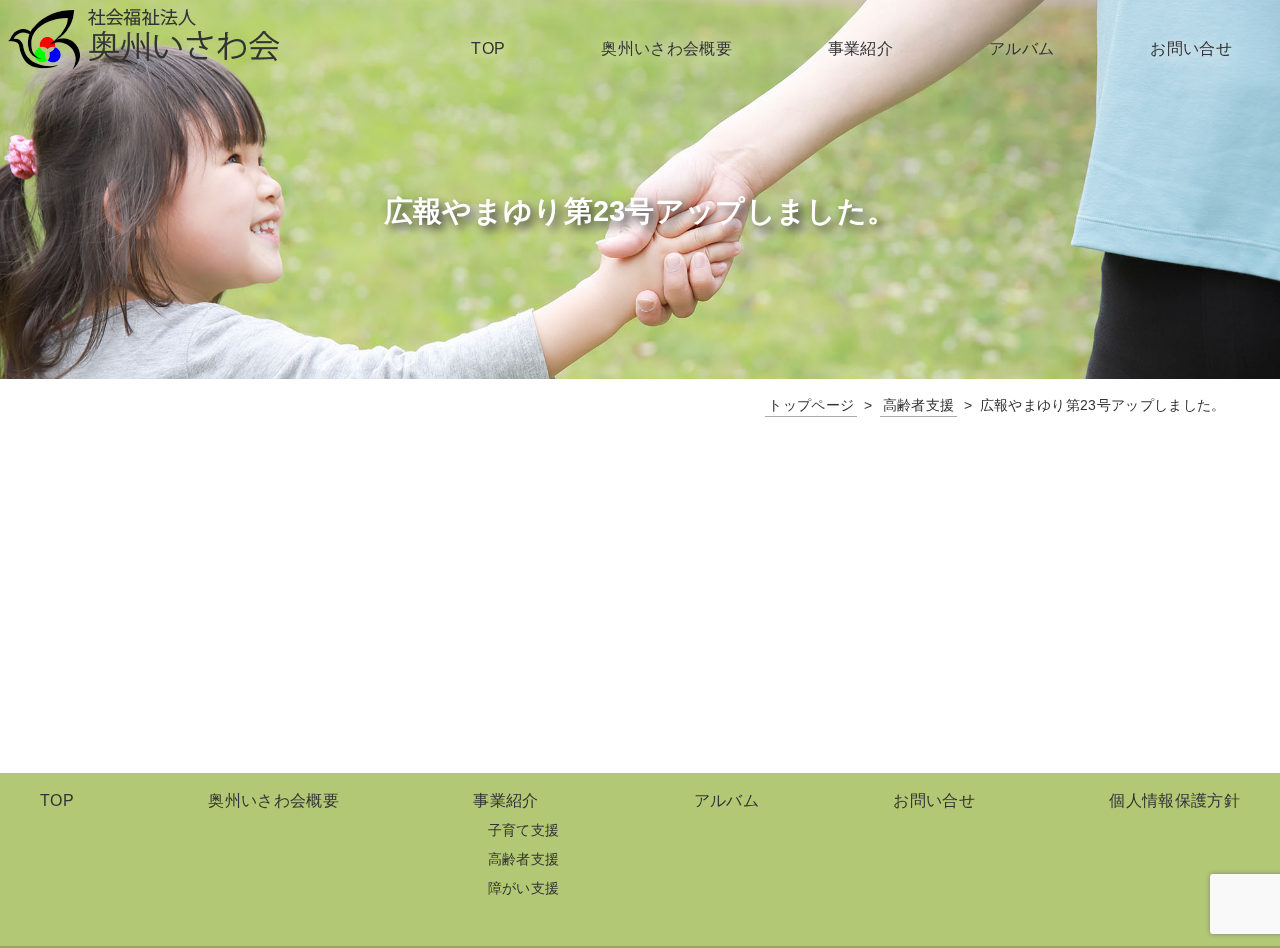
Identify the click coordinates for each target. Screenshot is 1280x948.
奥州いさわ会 (144, 39)
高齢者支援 (524, 859)
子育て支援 (524, 830)
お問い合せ (1191, 48)
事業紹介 (860, 48)
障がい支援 (524, 888)
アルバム (1021, 48)
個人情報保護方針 (1174, 800)
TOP (488, 48)
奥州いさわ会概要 (666, 48)
